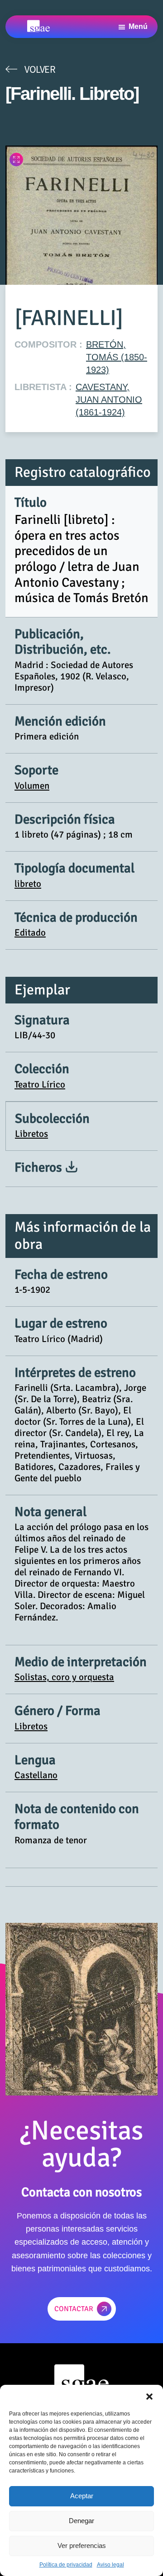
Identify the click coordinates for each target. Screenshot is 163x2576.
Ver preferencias (82, 2545)
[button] (149, 2396)
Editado (30, 932)
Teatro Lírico (40, 1084)
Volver (40, 69)
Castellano (36, 1775)
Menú (138, 26)
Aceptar (82, 2496)
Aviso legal (110, 2565)
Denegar (81, 2521)
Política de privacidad (66, 2565)
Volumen (32, 786)
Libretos (31, 1134)
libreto (28, 884)
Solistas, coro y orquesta (64, 1677)
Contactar (74, 2309)
